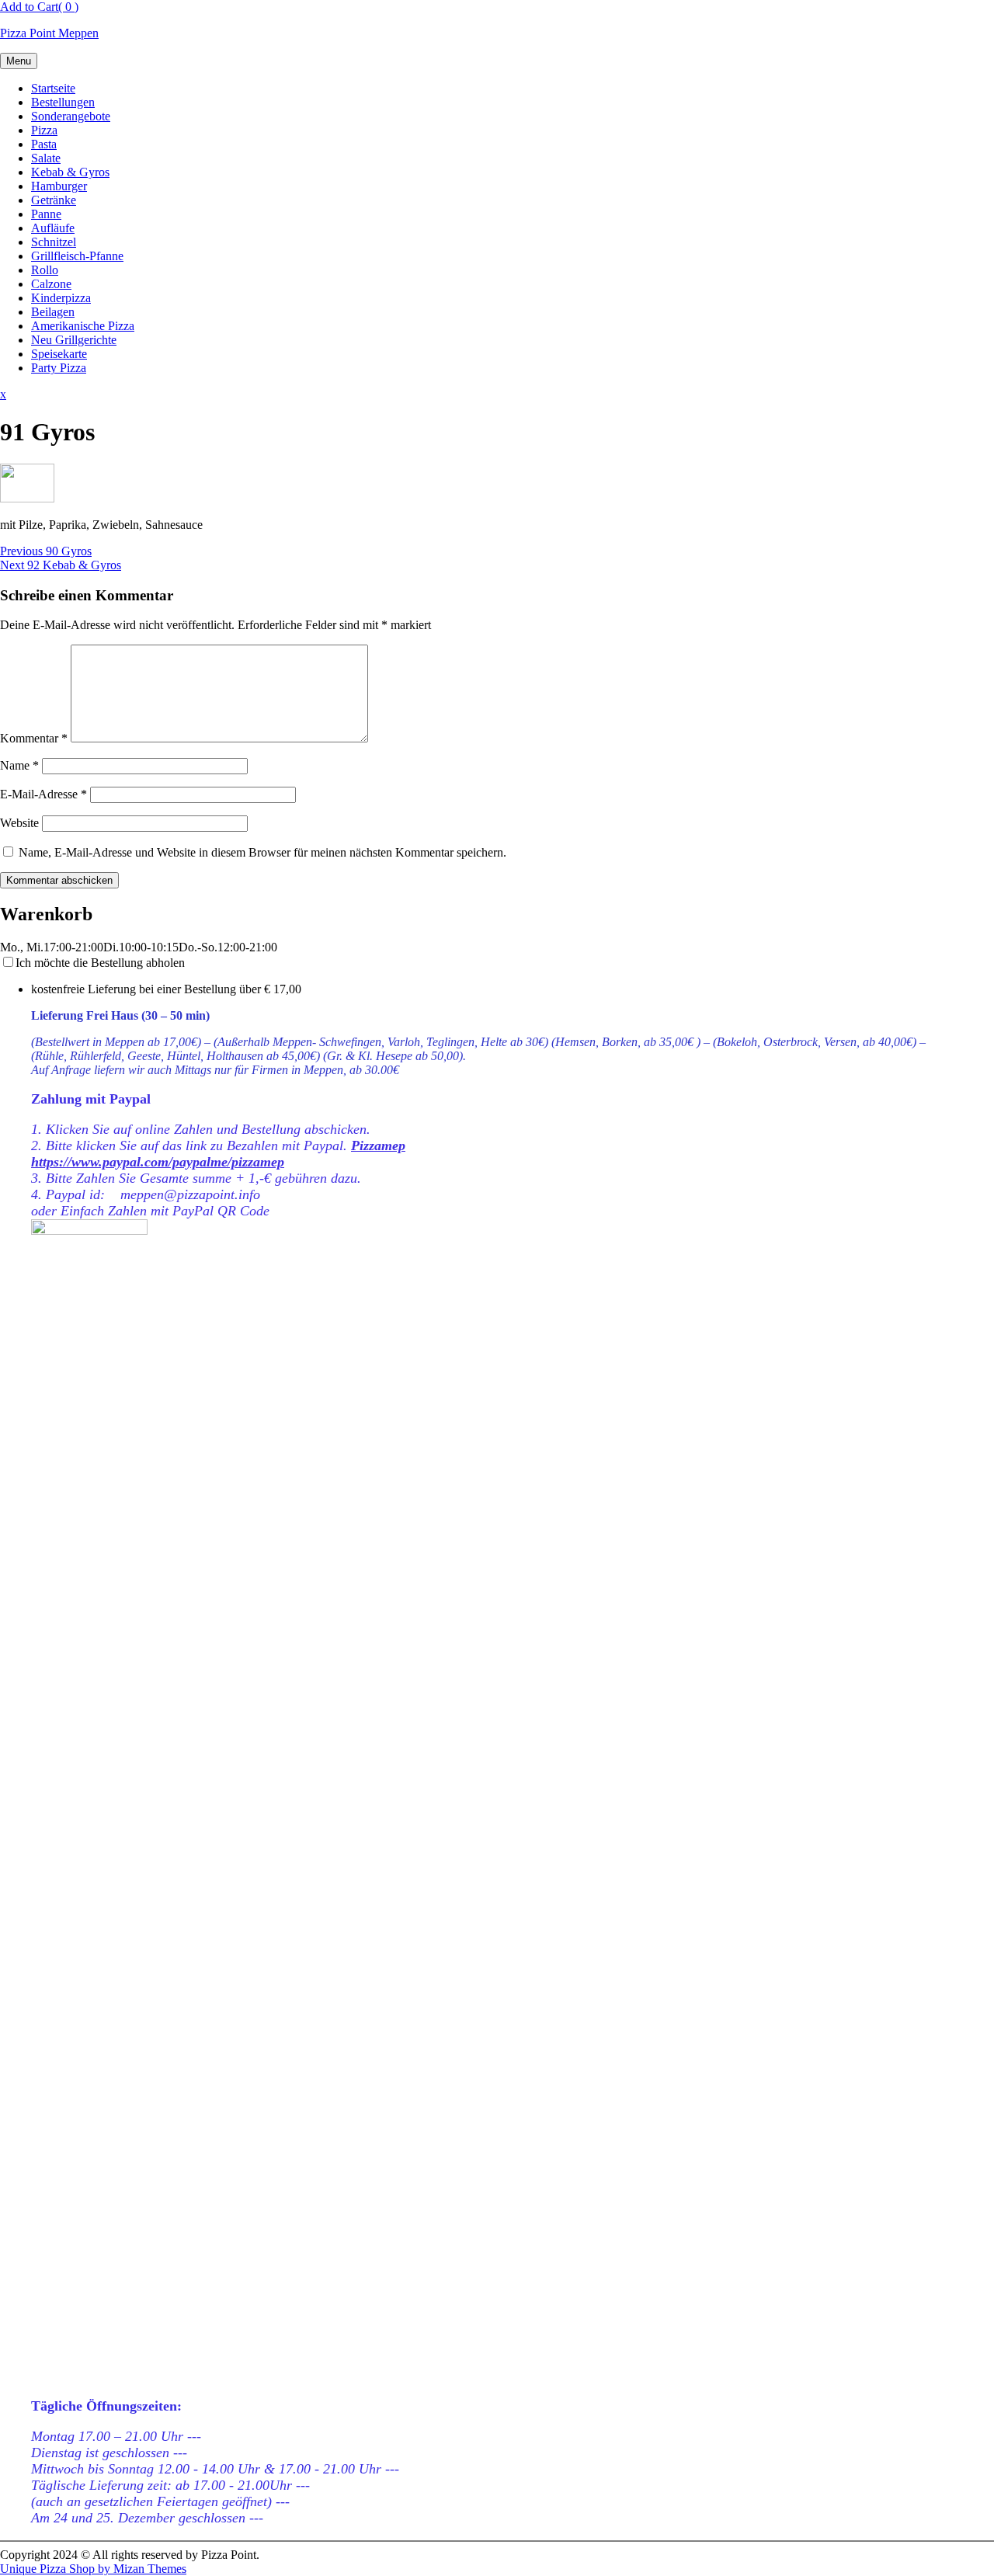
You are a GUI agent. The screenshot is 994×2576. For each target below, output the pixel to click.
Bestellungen (63, 102)
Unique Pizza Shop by (93, 2569)
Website (19, 823)
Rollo (45, 270)
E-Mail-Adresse (43, 794)
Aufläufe (53, 228)
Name (19, 765)
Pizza (44, 130)
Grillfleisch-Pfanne (77, 256)
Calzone (51, 284)
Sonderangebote (71, 116)
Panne (46, 214)
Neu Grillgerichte (74, 340)
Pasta (44, 144)
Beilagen (53, 312)
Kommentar (34, 738)
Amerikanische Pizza (83, 326)
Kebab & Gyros (70, 172)
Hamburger (59, 186)
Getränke (54, 200)
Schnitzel (54, 242)
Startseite (53, 88)
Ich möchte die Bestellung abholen (100, 963)
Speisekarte (59, 354)
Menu (19, 61)
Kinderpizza (61, 298)
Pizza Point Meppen (49, 33)
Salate (46, 158)
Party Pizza (59, 368)
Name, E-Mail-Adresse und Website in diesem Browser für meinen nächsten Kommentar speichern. (262, 852)
